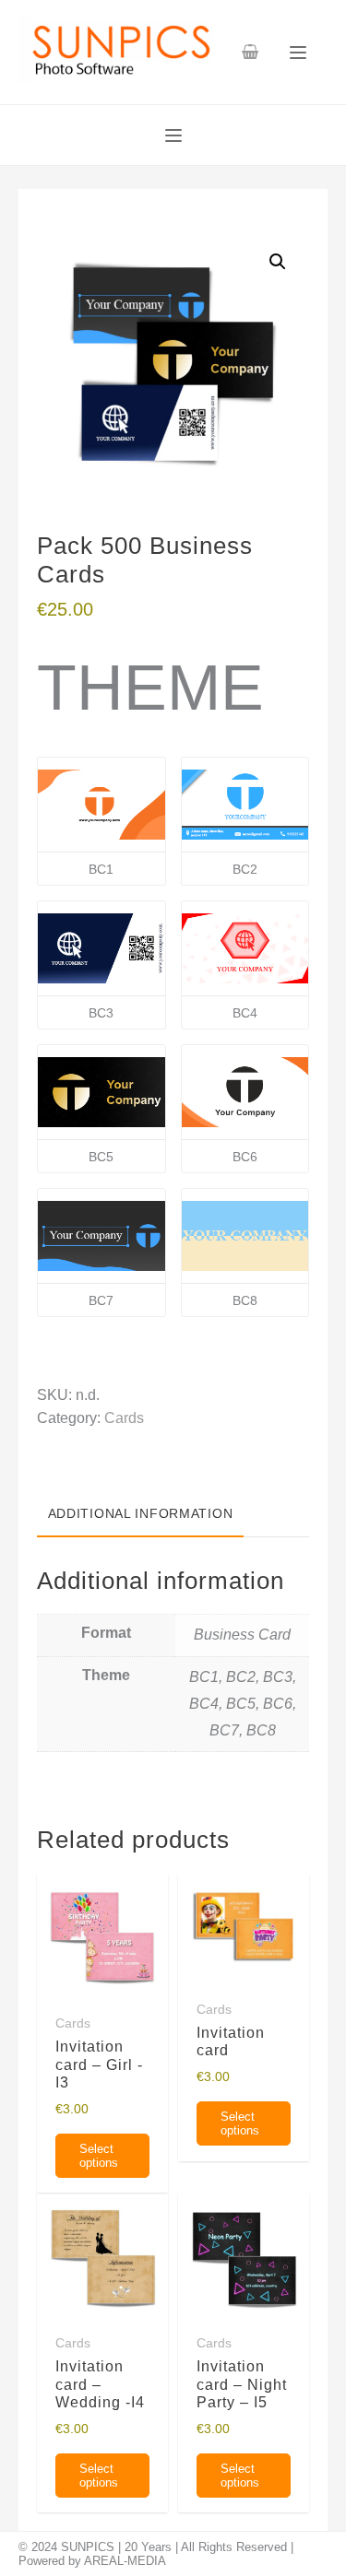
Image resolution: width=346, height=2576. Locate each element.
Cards (124, 1418)
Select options (99, 2156)
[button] (278, 262)
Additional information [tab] (141, 1513)
